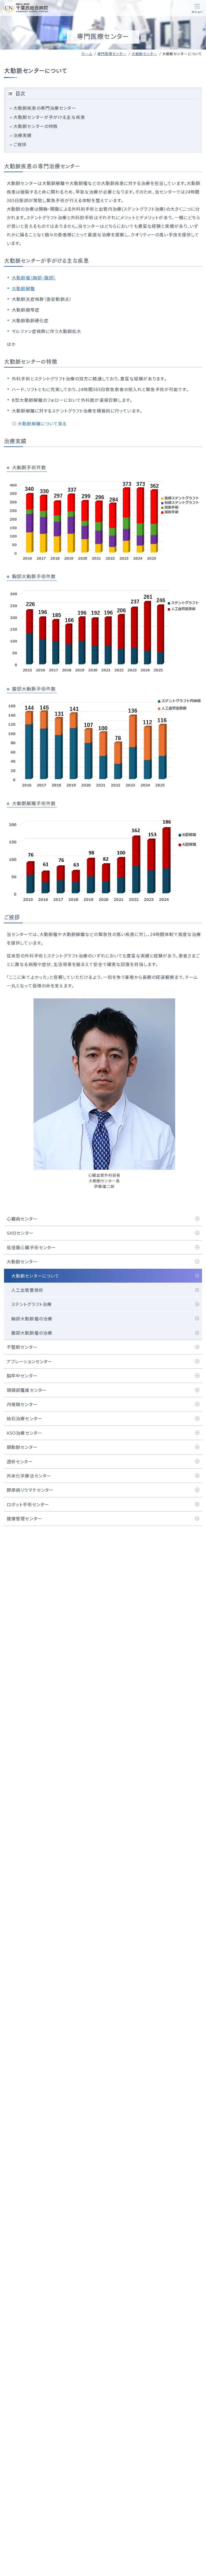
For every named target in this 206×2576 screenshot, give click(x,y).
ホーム (87, 54)
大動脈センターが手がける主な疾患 (49, 117)
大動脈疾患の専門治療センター (45, 108)
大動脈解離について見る (42, 423)
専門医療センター (112, 54)
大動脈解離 (23, 288)
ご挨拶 (20, 144)
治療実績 (23, 135)
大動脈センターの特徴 (36, 126)
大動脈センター (144, 54)
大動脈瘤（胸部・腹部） (34, 278)
